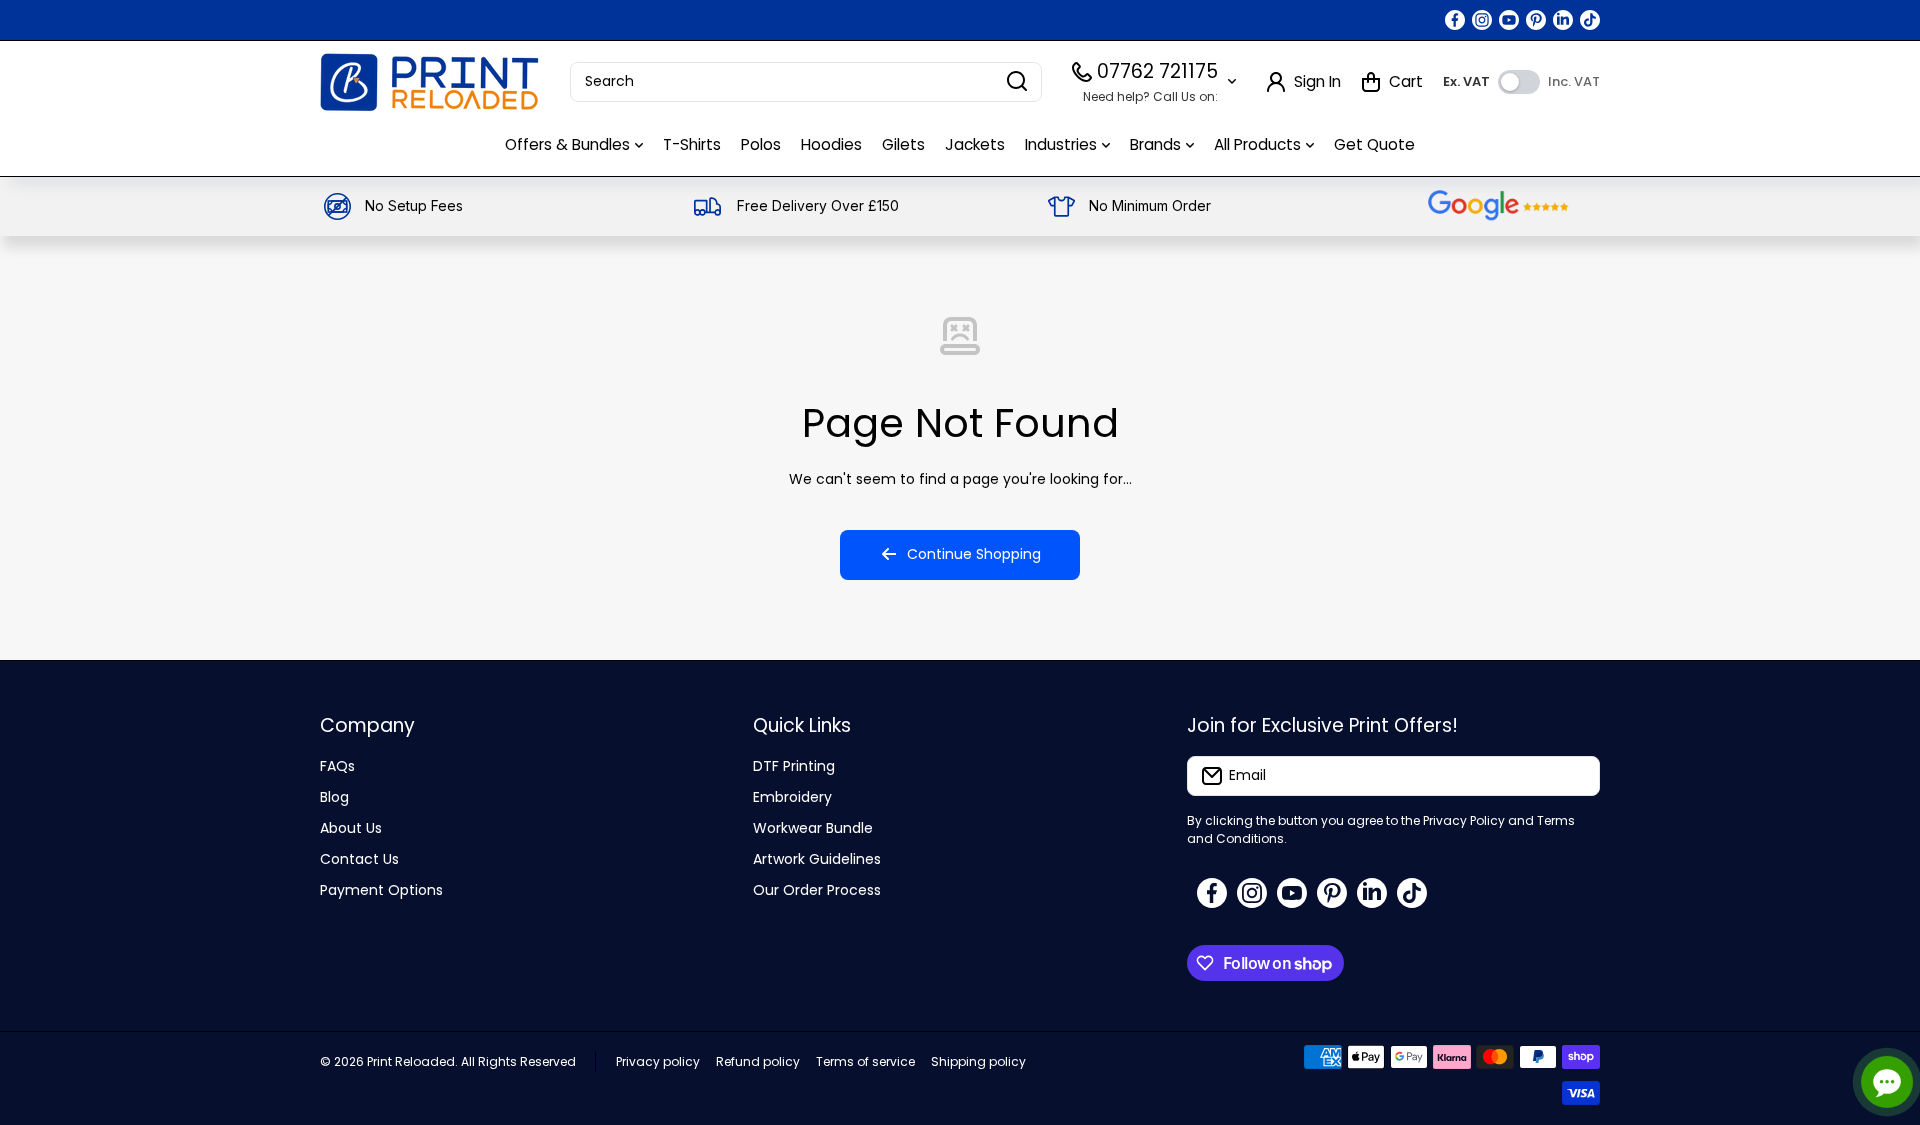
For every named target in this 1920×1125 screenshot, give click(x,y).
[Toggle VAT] (1519, 82)
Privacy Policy (1464, 820)
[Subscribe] (1575, 776)
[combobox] (806, 82)
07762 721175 (1157, 71)
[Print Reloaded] (430, 82)
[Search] (1017, 82)
